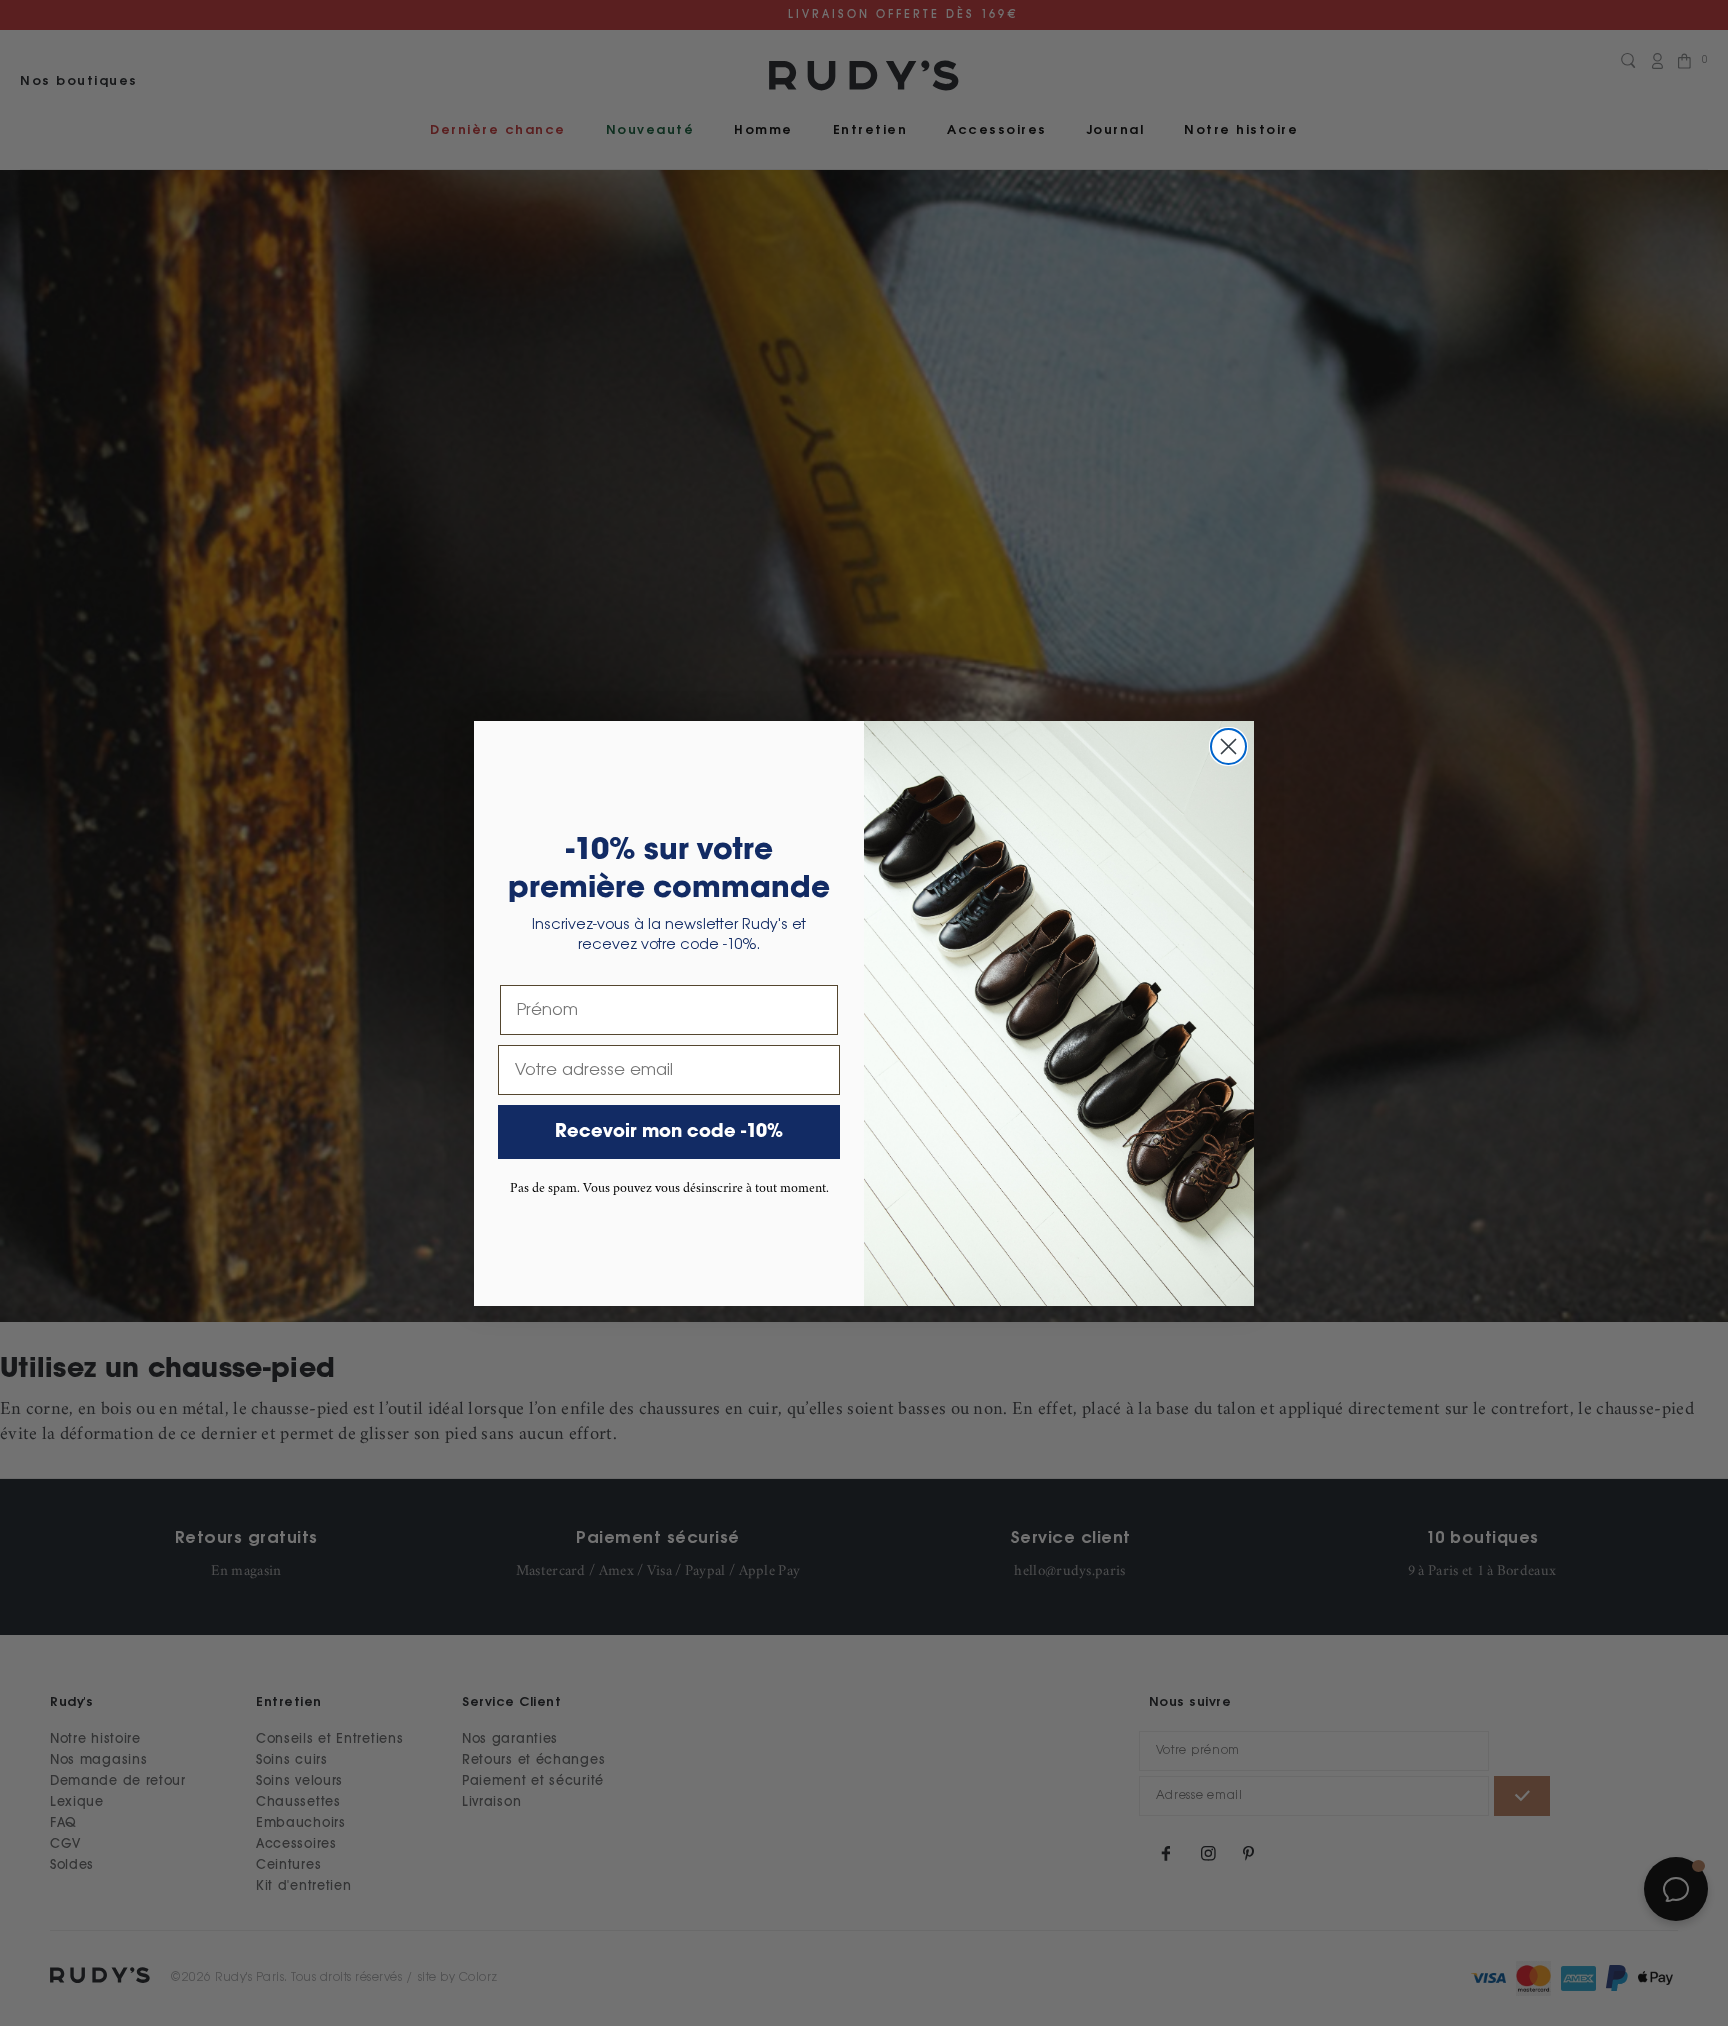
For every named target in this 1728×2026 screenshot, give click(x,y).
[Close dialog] (1228, 746)
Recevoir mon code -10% (669, 1132)
